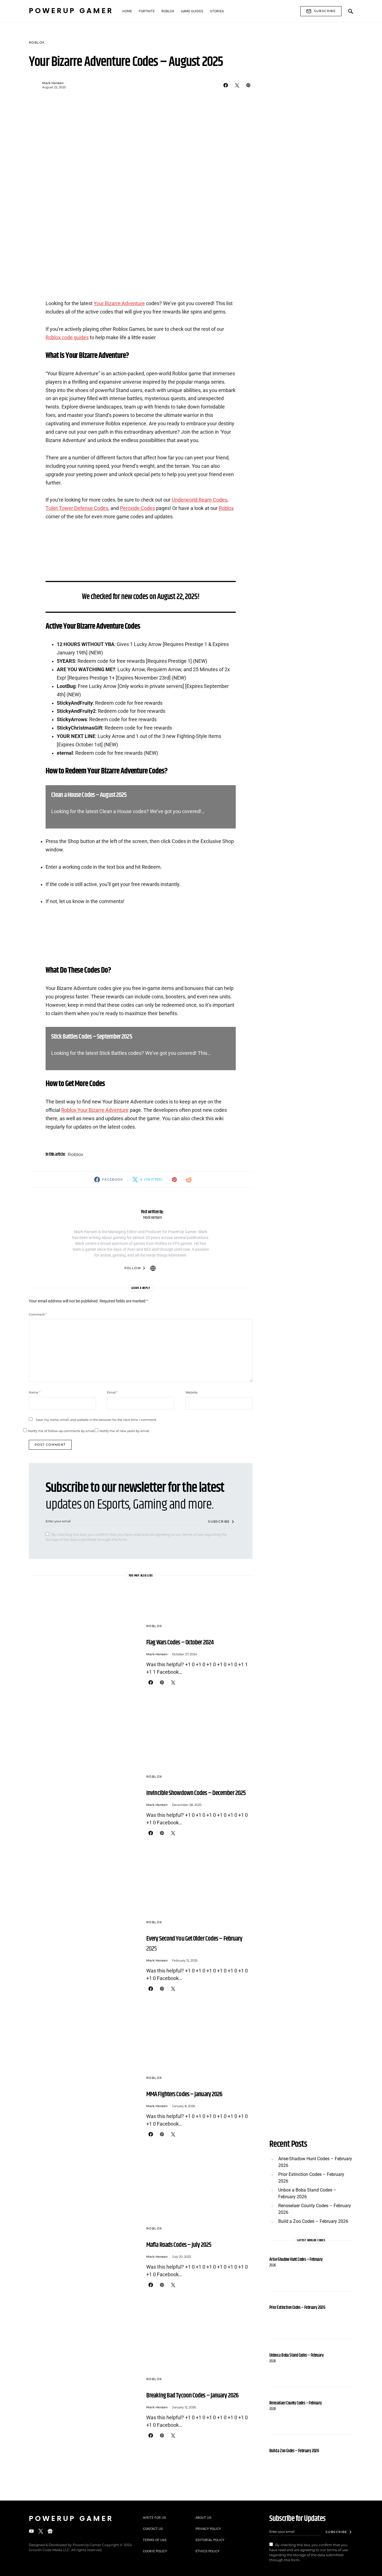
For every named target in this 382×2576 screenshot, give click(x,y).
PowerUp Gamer (71, 11)
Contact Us (153, 2529)
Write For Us (155, 2517)
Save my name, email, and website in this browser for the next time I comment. (96, 1420)
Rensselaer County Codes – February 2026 (315, 2209)
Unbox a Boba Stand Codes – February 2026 (307, 2193)
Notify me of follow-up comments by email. (61, 1431)
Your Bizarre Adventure (119, 303)
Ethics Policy (207, 2551)
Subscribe (325, 11)
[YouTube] (31, 2531)
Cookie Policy (155, 2551)
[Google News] (50, 2531)
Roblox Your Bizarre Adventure (95, 1110)
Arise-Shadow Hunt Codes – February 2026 (315, 2162)
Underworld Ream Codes (199, 500)
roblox (76, 1154)
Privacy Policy (208, 2529)
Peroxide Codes (137, 508)
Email (112, 1392)
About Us (203, 2517)
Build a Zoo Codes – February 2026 (313, 2221)
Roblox (37, 42)
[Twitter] (41, 2531)
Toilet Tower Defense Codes (77, 508)
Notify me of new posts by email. (125, 1431)
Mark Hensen (53, 83)
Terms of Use (155, 2540)
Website (192, 1392)
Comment (38, 1314)
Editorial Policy (210, 2540)
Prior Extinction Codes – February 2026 (311, 2178)
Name (35, 1392)
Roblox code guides (67, 338)
